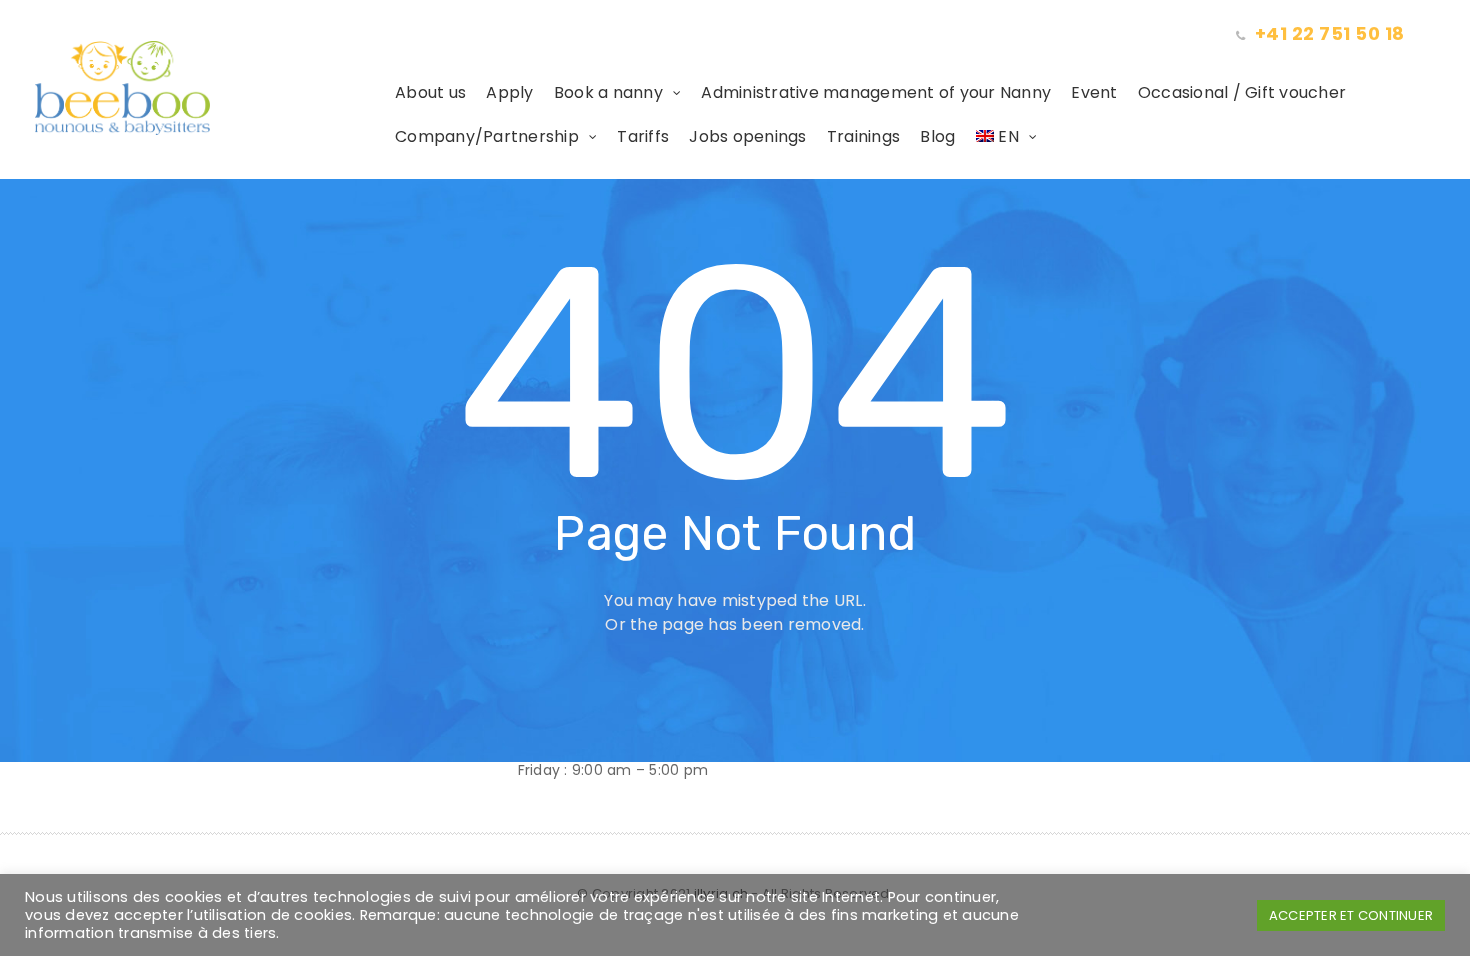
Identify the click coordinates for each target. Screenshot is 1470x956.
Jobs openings (747, 136)
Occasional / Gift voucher (1242, 92)
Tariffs (643, 136)
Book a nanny (608, 92)
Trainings (863, 136)
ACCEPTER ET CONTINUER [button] (1351, 915)
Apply (509, 92)
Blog (937, 136)
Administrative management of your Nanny (876, 92)
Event (1094, 92)
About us (430, 92)
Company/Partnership (487, 136)
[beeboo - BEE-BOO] (210, 88)
